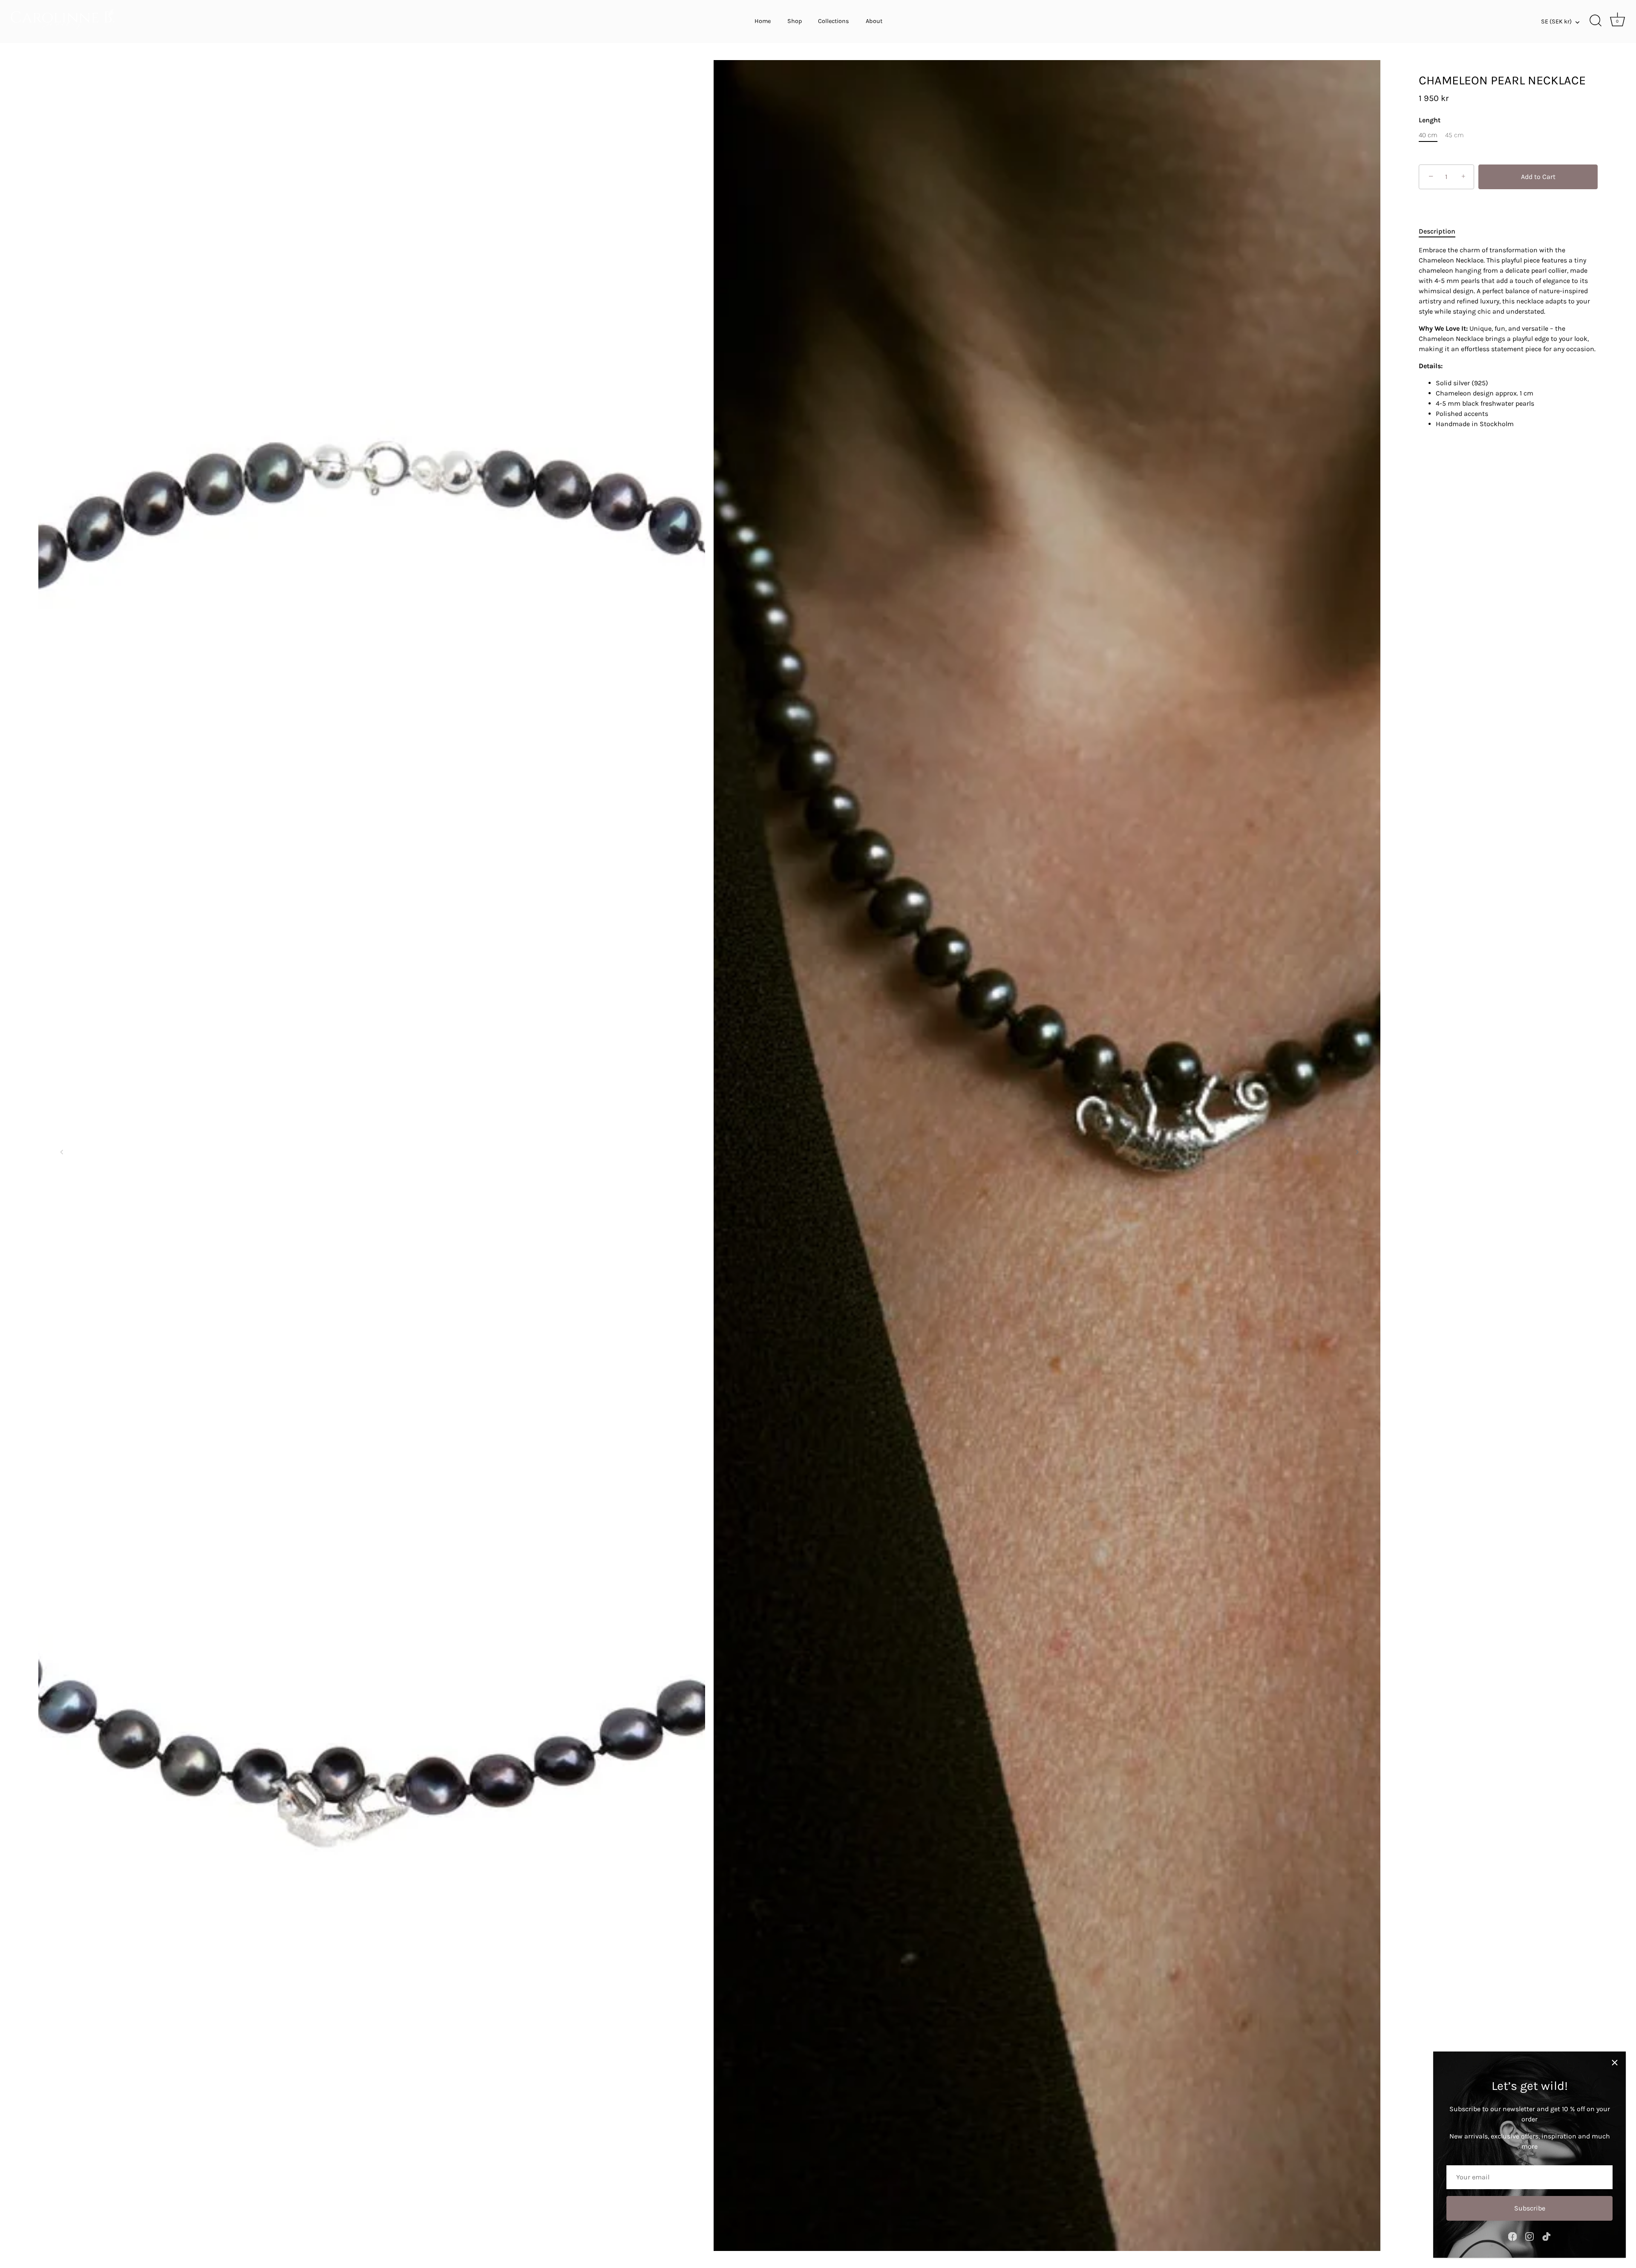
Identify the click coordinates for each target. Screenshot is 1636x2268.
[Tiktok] (1547, 2236)
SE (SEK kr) (1556, 22)
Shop (795, 21)
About (874, 21)
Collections (834, 21)
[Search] (1596, 21)
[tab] (1441, 231)
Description (1437, 231)
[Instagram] (1529, 2236)
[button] (62, 1152)
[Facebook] (1512, 2236)
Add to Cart (1538, 177)
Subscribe (1530, 2208)
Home (763, 21)
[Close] (1615, 2063)
